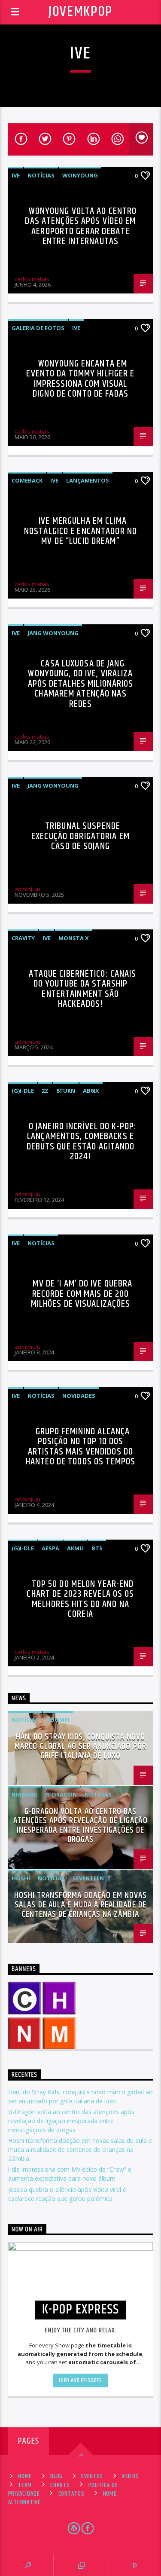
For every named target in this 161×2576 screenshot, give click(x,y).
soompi (58, 1720)
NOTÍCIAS (41, 175)
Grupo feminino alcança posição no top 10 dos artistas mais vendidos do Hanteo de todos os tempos (80, 1447)
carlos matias (32, 279)
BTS (97, 1548)
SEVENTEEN (88, 1878)
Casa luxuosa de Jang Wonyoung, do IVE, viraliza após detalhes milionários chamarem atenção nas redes (81, 684)
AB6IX (91, 1091)
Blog (56, 2476)
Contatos (71, 2494)
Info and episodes (80, 2380)
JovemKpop (80, 12)
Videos (130, 2476)
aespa (50, 1548)
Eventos (92, 2476)
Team (25, 2485)
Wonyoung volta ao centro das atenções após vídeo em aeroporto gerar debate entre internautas (81, 226)
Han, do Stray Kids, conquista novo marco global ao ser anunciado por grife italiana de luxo (80, 1746)
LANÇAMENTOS (88, 480)
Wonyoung (80, 175)
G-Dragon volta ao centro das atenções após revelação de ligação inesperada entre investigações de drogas (80, 1826)
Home (25, 2476)
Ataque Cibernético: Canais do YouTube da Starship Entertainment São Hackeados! (82, 989)
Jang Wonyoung (53, 633)
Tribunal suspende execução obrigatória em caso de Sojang (80, 836)
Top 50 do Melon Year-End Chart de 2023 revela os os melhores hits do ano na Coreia (80, 1599)
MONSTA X (74, 938)
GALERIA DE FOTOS (38, 328)
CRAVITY (23, 938)
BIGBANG (25, 1794)
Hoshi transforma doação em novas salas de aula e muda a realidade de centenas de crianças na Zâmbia (80, 1905)
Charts (60, 2485)
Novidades (79, 1396)
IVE (16, 175)
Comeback (27, 480)
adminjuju (27, 889)
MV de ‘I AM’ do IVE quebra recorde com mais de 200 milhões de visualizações (82, 1294)
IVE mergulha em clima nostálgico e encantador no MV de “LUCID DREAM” (80, 531)
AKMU (75, 1548)
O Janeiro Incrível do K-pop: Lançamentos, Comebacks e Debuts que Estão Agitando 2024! (82, 1142)
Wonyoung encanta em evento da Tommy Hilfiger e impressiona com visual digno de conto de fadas (80, 379)
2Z (45, 1091)
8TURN (66, 1091)
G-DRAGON (61, 1794)
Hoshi (21, 1878)
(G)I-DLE (23, 1091)
